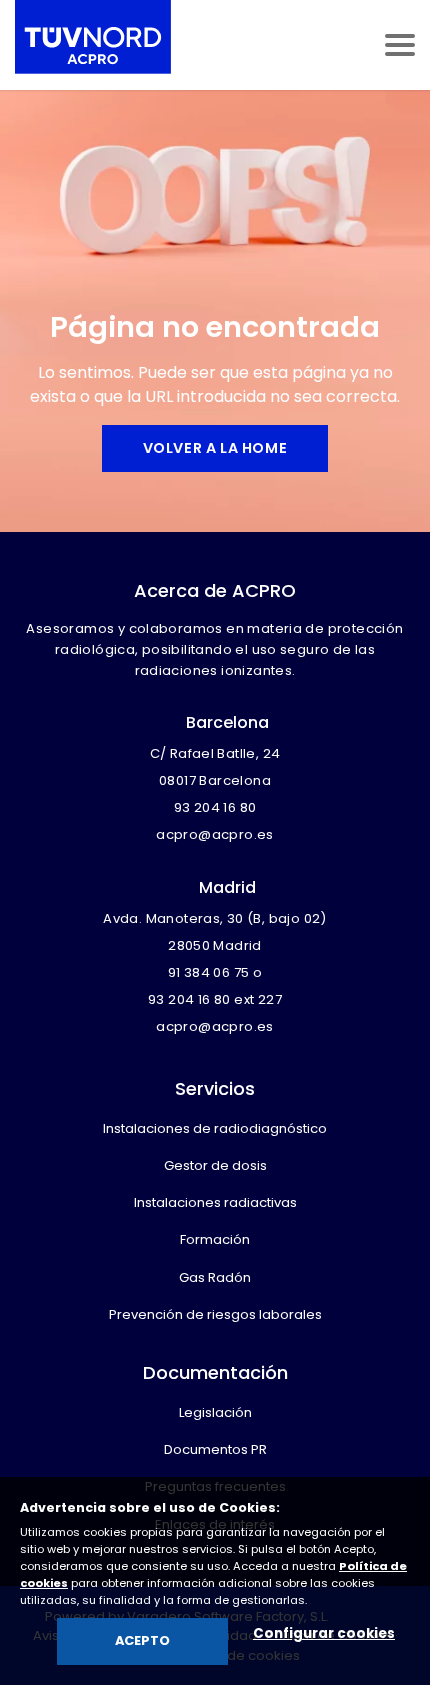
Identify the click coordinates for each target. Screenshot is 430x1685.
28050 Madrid (215, 945)
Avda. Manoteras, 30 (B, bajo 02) (214, 918)
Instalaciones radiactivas (215, 1202)
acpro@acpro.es (214, 834)
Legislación (215, 1412)
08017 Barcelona (215, 780)
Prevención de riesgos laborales (215, 1314)
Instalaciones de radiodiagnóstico (215, 1128)
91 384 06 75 (209, 972)
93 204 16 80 (215, 807)
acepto (142, 1640)
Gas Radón (215, 1277)
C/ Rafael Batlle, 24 (215, 753)
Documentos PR (215, 1449)
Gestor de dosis (215, 1165)
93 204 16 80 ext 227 (215, 999)
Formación (215, 1239)
